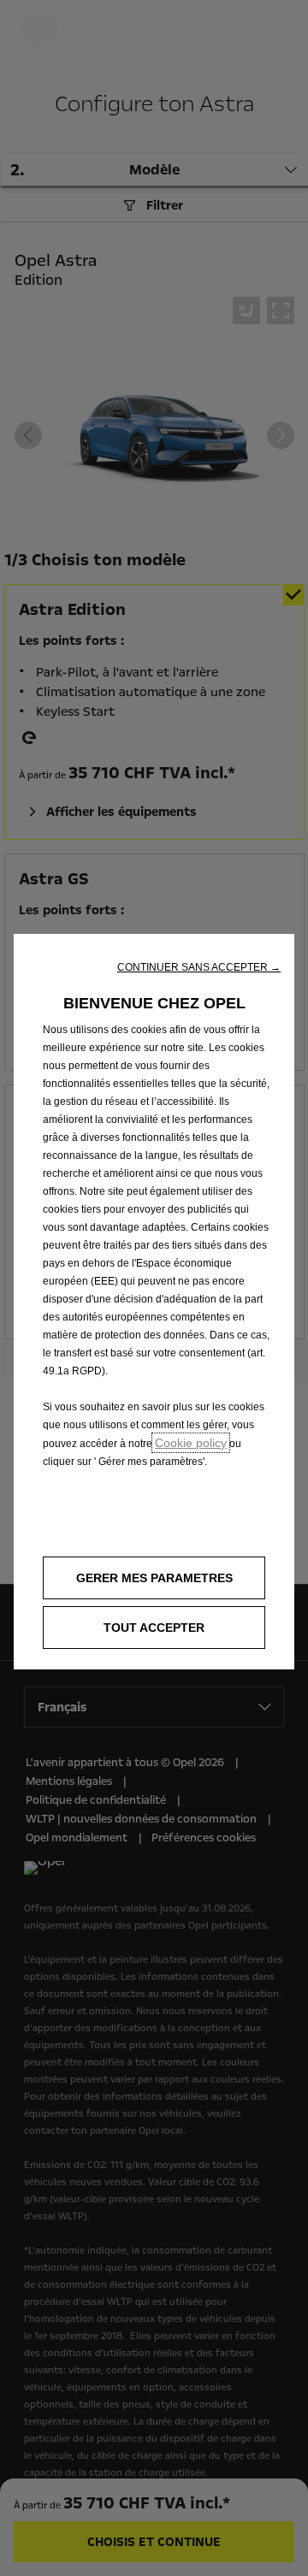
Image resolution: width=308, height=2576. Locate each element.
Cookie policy (191, 1443)
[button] (199, 967)
